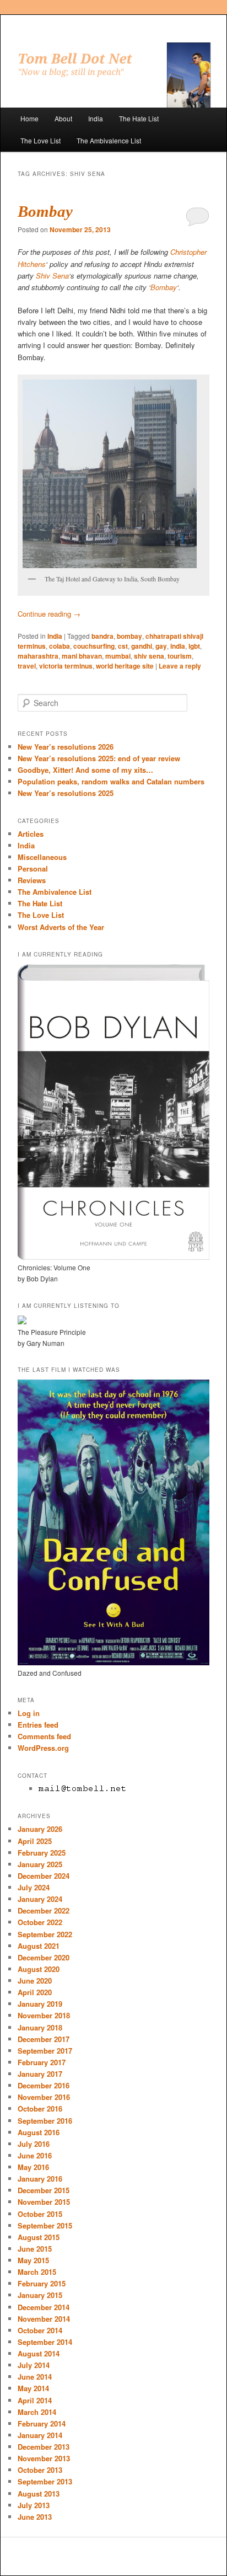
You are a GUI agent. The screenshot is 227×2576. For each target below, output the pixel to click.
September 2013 (45, 2481)
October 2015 (40, 2214)
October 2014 (40, 2330)
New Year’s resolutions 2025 (66, 793)
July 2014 (34, 2365)
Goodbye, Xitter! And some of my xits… (85, 770)
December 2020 (44, 1957)
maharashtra (38, 656)
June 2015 (35, 2249)
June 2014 (35, 2377)
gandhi (142, 646)
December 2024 (44, 1876)
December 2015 (44, 2190)
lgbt (194, 646)
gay (161, 646)
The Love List (40, 140)
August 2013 (39, 2494)
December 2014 (44, 2307)
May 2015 (33, 2260)
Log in (29, 1713)
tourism (180, 656)
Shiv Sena (52, 276)
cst (123, 646)
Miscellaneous (42, 857)
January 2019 (40, 2004)
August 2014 (39, 2353)
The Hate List (139, 118)
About (63, 118)
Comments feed (44, 1736)
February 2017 (42, 2062)
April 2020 (35, 1992)
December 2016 (44, 2085)
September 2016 (45, 2121)
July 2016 (34, 2144)
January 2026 (40, 1829)
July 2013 (34, 2505)
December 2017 (44, 2039)
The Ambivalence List (109, 140)
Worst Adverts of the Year (61, 927)
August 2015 (39, 2237)
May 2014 (33, 2388)
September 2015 (45, 2225)
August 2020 (39, 1969)
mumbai (118, 656)
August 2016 (39, 2132)
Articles (31, 834)
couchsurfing (94, 646)
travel (27, 666)
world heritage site (125, 666)
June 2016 (35, 2155)
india (178, 646)
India (96, 118)
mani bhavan (82, 656)
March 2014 (37, 2412)
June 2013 (35, 2517)
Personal (33, 869)
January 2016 (40, 2179)
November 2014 (44, 2319)
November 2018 (44, 2015)
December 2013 (44, 2447)
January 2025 (40, 1864)
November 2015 (44, 2202)
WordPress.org (43, 1748)
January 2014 (40, 2435)
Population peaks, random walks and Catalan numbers (111, 781)
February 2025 (42, 1853)
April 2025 (35, 1841)
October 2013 (40, 2470)
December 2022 (44, 1910)
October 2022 (40, 1922)
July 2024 (34, 1887)
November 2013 (44, 2458)
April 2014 (35, 2400)
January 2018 (40, 2027)
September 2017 (45, 2051)
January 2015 (40, 2295)
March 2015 (37, 2272)
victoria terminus (66, 666)
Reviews (32, 880)
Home (29, 118)
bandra (102, 636)
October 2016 (40, 2109)
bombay (129, 636)
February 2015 (42, 2283)
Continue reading (49, 614)
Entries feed (38, 1725)
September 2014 (45, 2342)
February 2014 (42, 2423)
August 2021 (39, 1946)
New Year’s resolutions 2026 (66, 747)
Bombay (45, 211)
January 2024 (40, 1899)
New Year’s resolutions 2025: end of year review (99, 758)
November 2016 (44, 2097)
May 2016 (33, 2167)
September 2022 (45, 1934)
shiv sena (149, 656)
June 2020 (35, 1981)
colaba (60, 646)
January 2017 (40, 2074)
